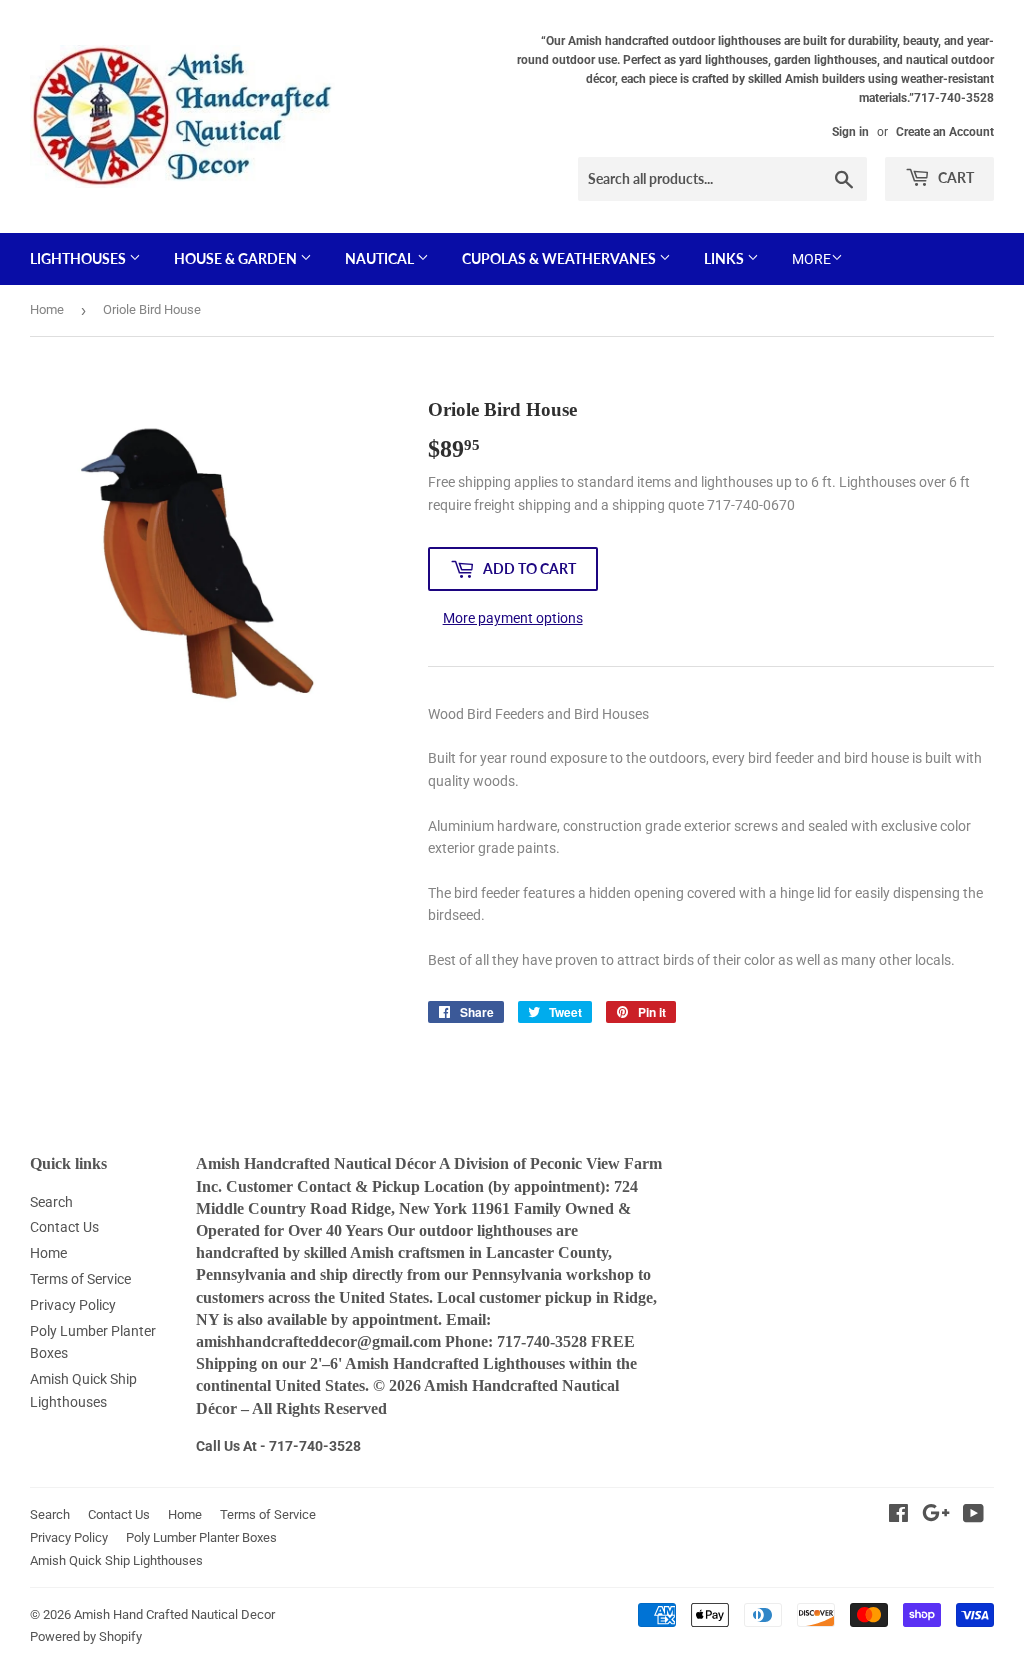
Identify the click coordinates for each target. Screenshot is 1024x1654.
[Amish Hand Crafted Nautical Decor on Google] (936, 1516)
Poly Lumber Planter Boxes (201, 1537)
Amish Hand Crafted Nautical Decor (174, 1614)
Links (725, 258)
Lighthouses (79, 258)
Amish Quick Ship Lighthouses (116, 1560)
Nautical (381, 258)
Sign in (850, 132)
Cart (954, 177)
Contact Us (64, 1227)
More (811, 259)
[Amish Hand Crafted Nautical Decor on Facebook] (898, 1516)
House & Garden (237, 258)
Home (47, 309)
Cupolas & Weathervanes (560, 258)
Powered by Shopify (86, 1636)
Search (51, 1202)
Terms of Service (80, 1279)
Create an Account (945, 132)
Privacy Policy (73, 1305)
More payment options (513, 618)
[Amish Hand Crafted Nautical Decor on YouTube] (973, 1516)
